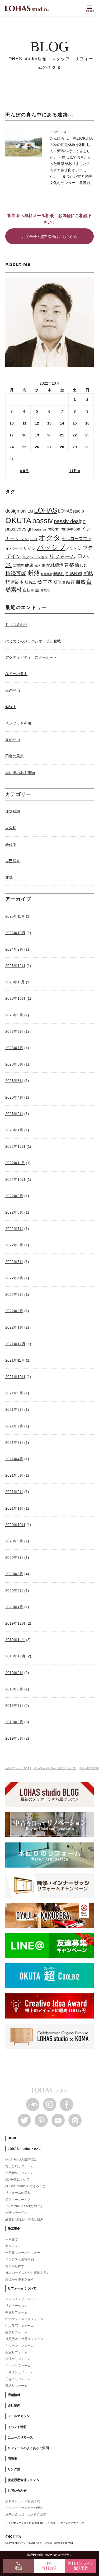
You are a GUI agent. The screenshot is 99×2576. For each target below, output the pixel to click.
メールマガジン (19, 2416)
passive (40, 529)
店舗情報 (14, 2395)
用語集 (12, 2459)
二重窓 (18, 565)
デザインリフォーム (20, 2372)
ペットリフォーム (18, 2366)
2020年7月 (14, 1557)
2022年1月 (14, 1327)
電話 (18, 2566)
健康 (29, 565)
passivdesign (19, 529)
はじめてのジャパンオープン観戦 (33, 641)
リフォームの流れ (18, 2193)
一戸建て (12, 2239)
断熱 (34, 573)
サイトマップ (13, 2523)
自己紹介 (13, 861)
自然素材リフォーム (20, 2173)
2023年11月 (15, 982)
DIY (23, 511)
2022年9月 (14, 1196)
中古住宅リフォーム (20, 2326)
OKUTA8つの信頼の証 (21, 2159)
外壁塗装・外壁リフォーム (24, 2339)
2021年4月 (14, 1459)
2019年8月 (14, 1689)
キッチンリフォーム (20, 2346)
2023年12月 (15, 966)
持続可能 (16, 573)
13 (49, 423)
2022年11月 (15, 1163)
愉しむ (81, 565)
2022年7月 (14, 1229)
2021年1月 (14, 1508)
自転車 (29, 590)
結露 (70, 582)
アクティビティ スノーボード (31, 657)
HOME (12, 2138)
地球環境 (55, 565)
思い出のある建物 (20, 773)
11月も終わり (16, 625)
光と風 (40, 565)
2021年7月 (14, 1426)
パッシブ (51, 547)
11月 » (75, 471)
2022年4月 (14, 1278)
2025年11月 (15, 916)
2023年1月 (14, 1130)
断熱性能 (74, 574)
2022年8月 (14, 1212)
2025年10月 (15, 933)
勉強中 (11, 707)
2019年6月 (14, 1722)
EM (30, 511)
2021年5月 (14, 1443)
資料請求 (49, 2566)
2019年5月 (14, 1738)
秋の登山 (13, 690)
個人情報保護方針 (34, 2523)
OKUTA (18, 520)
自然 (81, 582)
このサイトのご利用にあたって (66, 2523)
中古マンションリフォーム (24, 2319)
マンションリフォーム (21, 2299)
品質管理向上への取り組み (24, 2219)
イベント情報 (17, 2427)
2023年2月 (14, 1114)
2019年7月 (14, 1706)
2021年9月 (14, 1393)
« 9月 (24, 471)
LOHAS (46, 510)
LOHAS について (17, 2179)
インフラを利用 (18, 723)
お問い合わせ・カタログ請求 (26, 2514)
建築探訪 (13, 812)
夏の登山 (13, 740)
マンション (13, 2246)
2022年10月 (15, 1179)
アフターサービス (18, 2200)
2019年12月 (15, 1623)
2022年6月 (14, 1245)
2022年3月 (14, 1294)
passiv (43, 521)
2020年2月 (14, 1591)
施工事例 (14, 2229)
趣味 (9, 877)
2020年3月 (14, 1574)
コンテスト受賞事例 (20, 2259)
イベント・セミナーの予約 (24, 2508)
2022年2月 (14, 1311)
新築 (15, 582)
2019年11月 (15, 1640)
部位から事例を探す (20, 2279)
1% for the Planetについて (24, 2206)
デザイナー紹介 (16, 2213)
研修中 (11, 845)
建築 (69, 565)
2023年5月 (14, 1081)
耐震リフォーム (16, 2332)
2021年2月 (14, 1492)
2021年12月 (15, 1344)
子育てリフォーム (18, 2379)
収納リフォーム (16, 2386)
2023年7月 (14, 1048)
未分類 (11, 828)
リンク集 (14, 2469)
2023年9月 (14, 1015)
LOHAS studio (27, 9)
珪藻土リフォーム (18, 2359)
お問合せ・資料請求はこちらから (50, 237)
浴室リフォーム (16, 2352)
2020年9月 (14, 1541)
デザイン (27, 548)
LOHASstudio (71, 511)
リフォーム (62, 556)
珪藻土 (30, 582)
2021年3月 (14, 1475)
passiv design (70, 521)
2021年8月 (14, 1409)
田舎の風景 (15, 756)
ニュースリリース (20, 2437)
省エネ (45, 582)
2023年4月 (14, 1097)
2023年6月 (14, 1064)
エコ (34, 539)
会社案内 (14, 2406)
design (12, 511)
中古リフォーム (16, 2312)
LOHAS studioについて (25, 2149)
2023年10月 (15, 998)
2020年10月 (15, 1525)
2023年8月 (14, 1031)
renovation (70, 529)
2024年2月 (14, 949)
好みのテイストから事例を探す (27, 2273)
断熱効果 (46, 574)
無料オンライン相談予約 (23, 2501)
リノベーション (35, 557)
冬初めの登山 (16, 674)
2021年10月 (15, 1377)
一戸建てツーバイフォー (23, 2253)
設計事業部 (42, 590)
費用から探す (15, 2266)
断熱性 (59, 574)
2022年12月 (15, 1146)
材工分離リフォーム (20, 2166)
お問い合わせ (17, 2491)
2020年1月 (14, 1607)
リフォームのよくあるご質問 (28, 2448)
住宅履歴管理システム (23, 2480)
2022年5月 (14, 1262)
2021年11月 (15, 1360)
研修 (58, 582)
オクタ (50, 538)
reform (53, 529)
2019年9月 (14, 1673)
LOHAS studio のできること (25, 2186)
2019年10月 (15, 1656)
